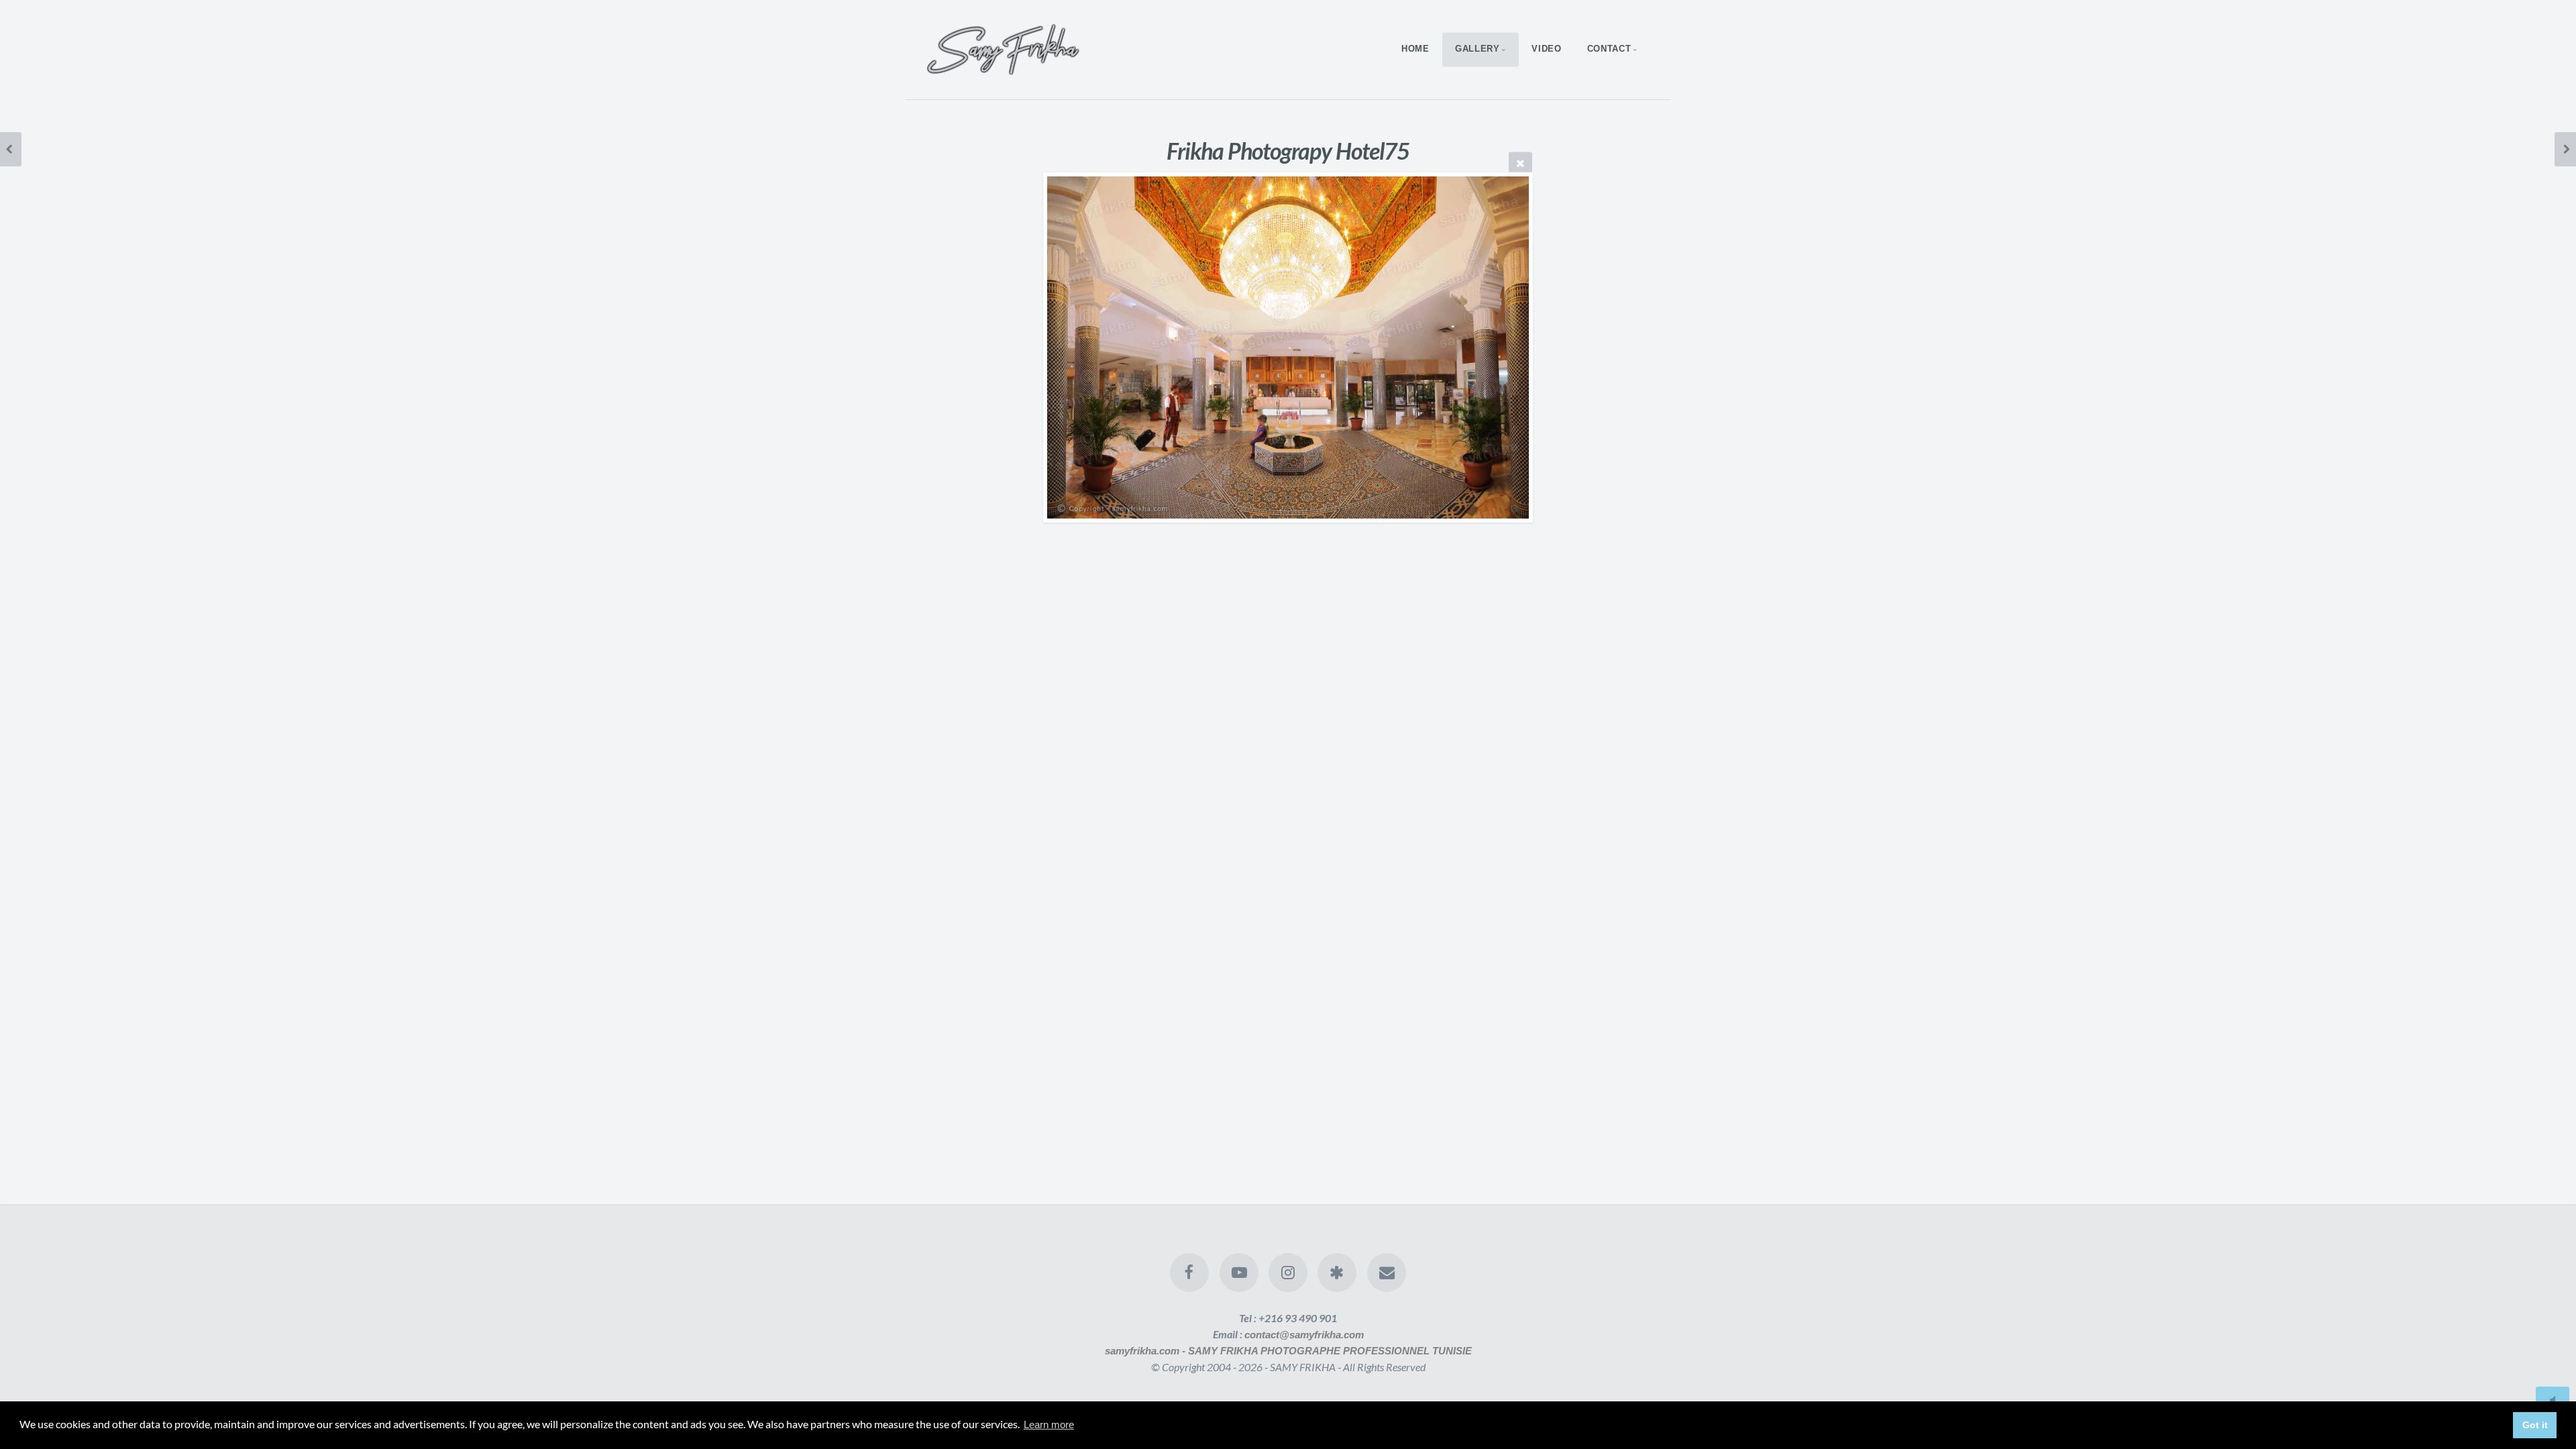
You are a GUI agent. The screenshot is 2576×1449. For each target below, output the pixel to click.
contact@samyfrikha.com (1304, 1335)
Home (1415, 49)
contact (1609, 49)
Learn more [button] (1049, 1425)
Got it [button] (2535, 1425)
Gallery (1477, 49)
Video (1546, 49)
